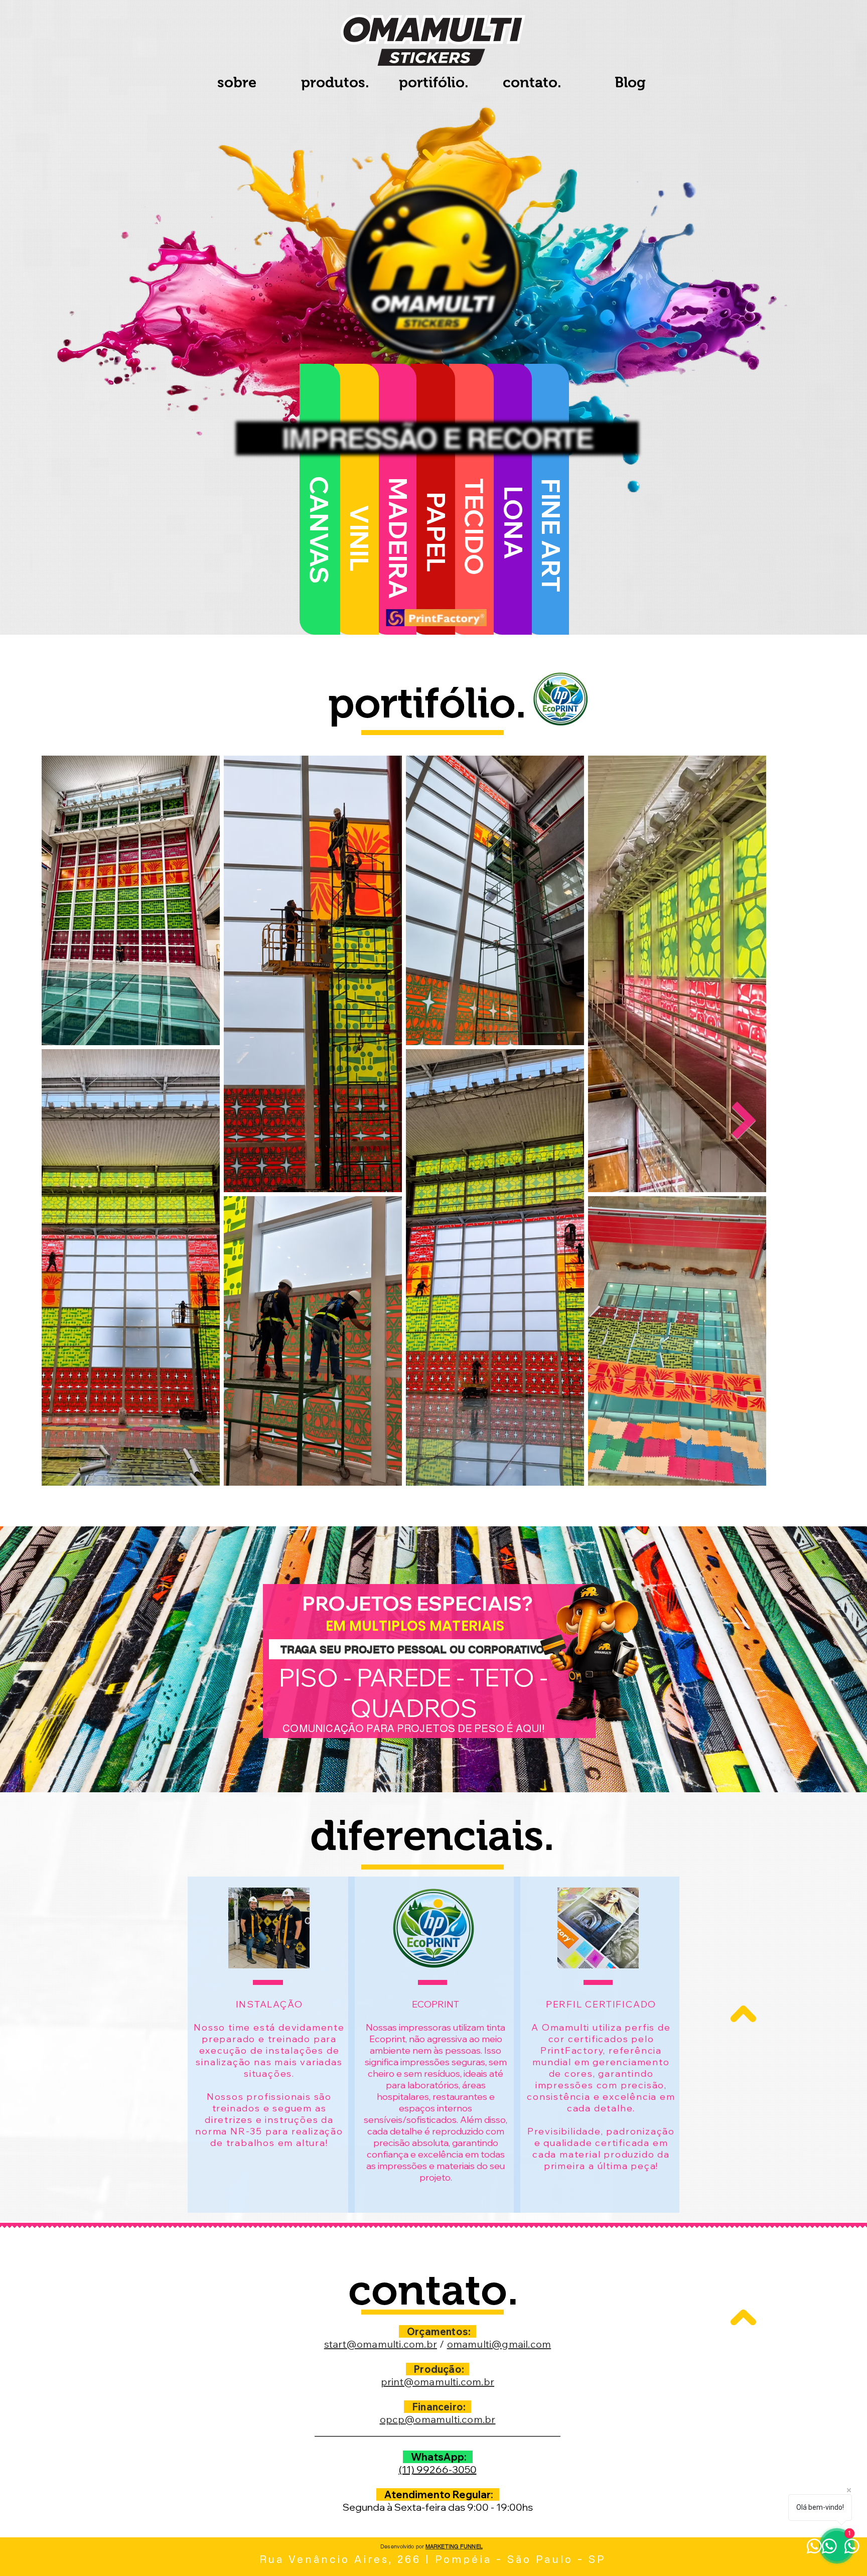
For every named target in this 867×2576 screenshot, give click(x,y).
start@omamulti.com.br (149, 209)
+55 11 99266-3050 (145, 244)
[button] (839, 28)
